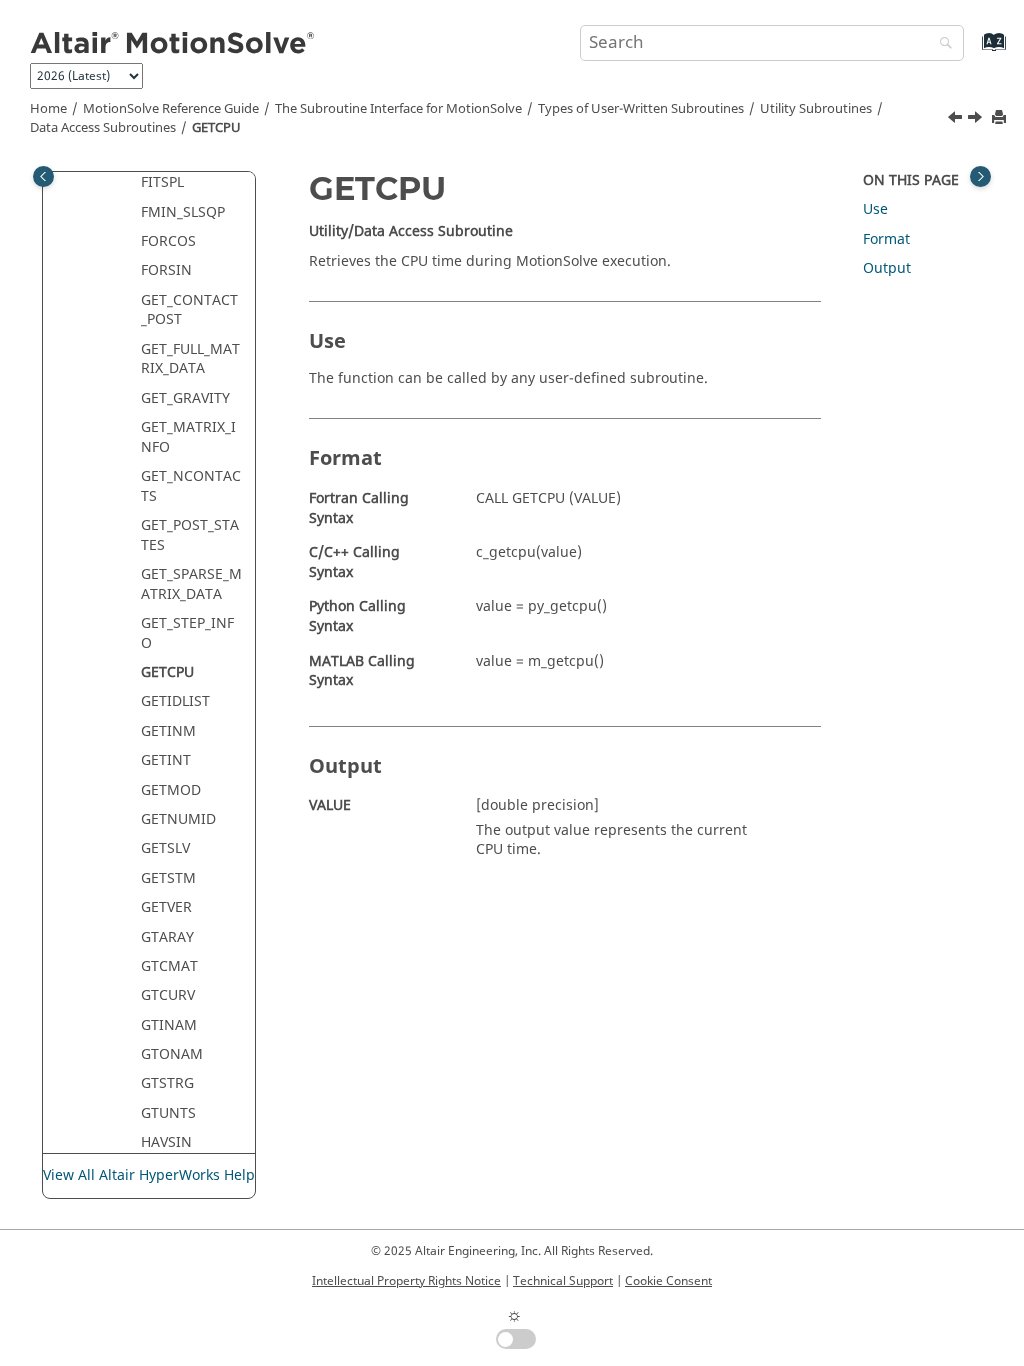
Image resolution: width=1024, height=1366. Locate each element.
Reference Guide (171, 109)
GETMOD (171, 790)
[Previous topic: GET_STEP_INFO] (957, 120)
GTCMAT (169, 966)
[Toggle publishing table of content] (43, 176)
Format (886, 239)
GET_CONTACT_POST (189, 310)
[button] (133, 183)
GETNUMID (178, 819)
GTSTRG (167, 1083)
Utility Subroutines (816, 109)
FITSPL (162, 182)
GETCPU (216, 128)
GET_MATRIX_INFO (188, 437)
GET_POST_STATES (190, 535)
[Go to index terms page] (972, 51)
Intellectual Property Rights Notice (406, 1281)
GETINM (168, 731)
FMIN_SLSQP (183, 212)
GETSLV (165, 848)
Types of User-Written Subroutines (641, 109)
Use (875, 209)
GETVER (166, 907)
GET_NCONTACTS (191, 486)
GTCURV (168, 995)
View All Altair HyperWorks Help (149, 1175)
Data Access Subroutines (103, 128)
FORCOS (168, 241)
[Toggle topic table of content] (980, 176)
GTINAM (169, 1025)
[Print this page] (1001, 118)
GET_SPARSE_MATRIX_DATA (191, 584)
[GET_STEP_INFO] (957, 120)
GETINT (166, 760)
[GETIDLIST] (977, 120)
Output (887, 268)
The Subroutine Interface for (398, 109)
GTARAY (167, 937)
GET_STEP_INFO (187, 633)
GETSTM (168, 878)
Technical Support (563, 1281)
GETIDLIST (175, 701)
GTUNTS (168, 1113)
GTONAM (172, 1054)
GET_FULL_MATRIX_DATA (190, 359)
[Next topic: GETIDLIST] (977, 120)
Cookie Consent (668, 1281)
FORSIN (166, 270)
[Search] (941, 44)
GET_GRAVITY (185, 398)
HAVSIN (166, 1142)
